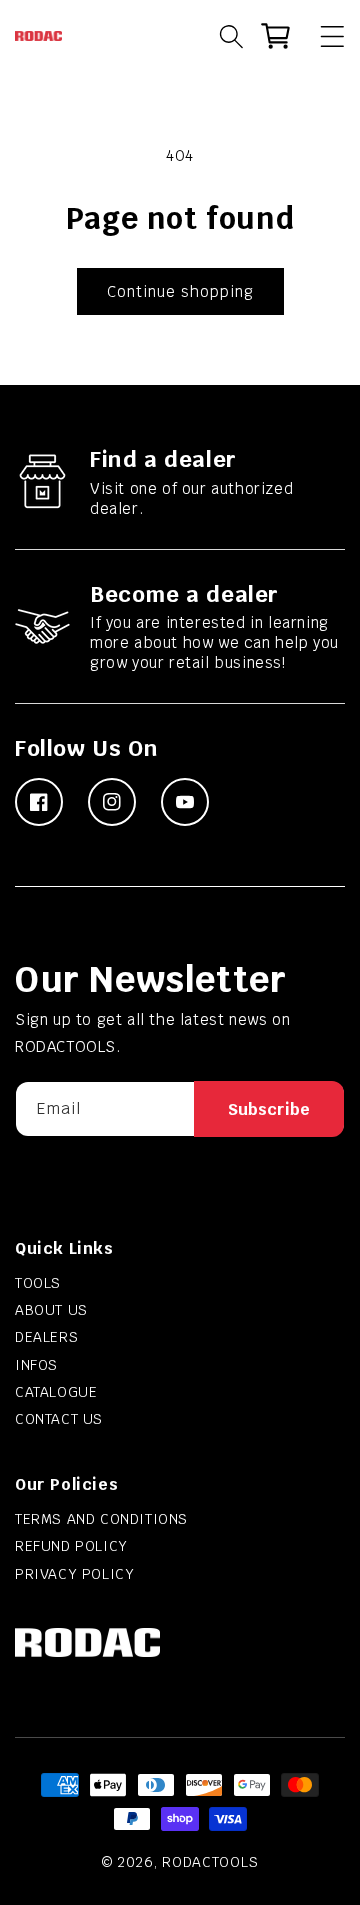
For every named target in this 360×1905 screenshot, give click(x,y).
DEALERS (46, 1337)
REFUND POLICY (71, 1546)
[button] (323, 36)
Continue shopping (180, 291)
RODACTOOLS (210, 1862)
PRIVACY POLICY (74, 1574)
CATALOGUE (56, 1392)
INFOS (36, 1365)
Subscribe (269, 1109)
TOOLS (38, 1283)
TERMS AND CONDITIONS (101, 1519)
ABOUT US (51, 1310)
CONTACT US (59, 1419)
